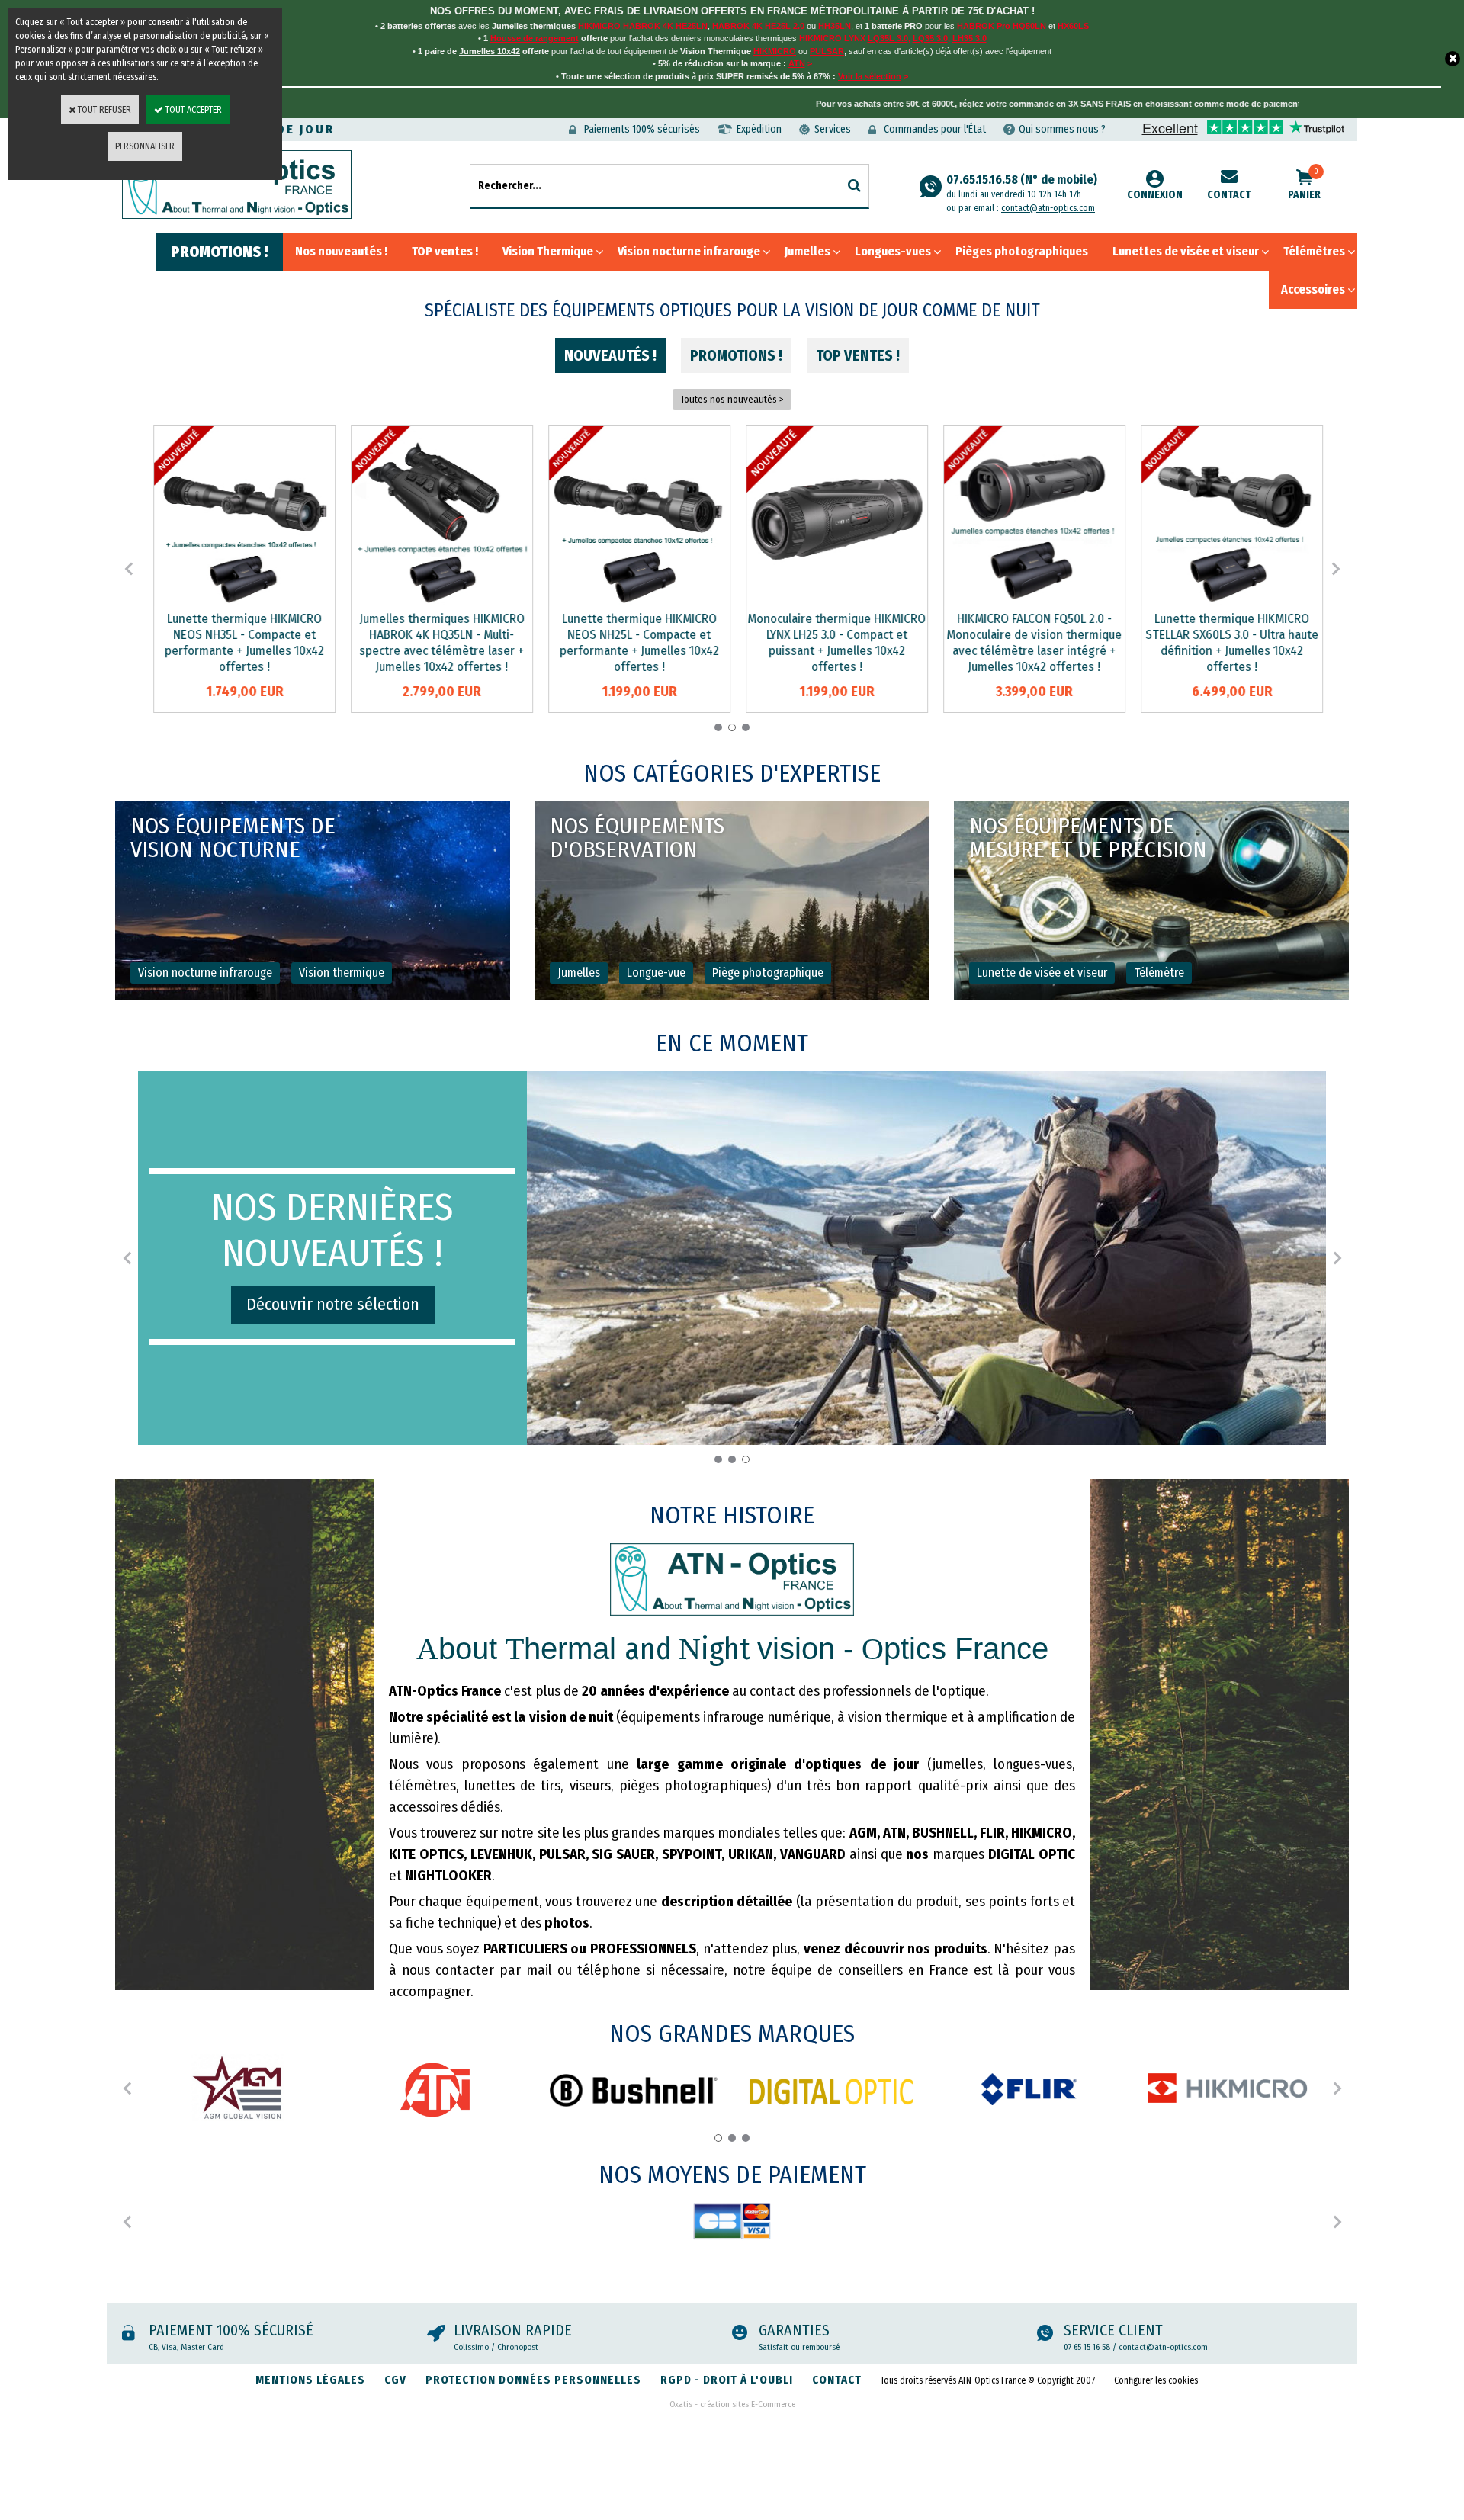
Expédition (759, 129)
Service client (1113, 2330)
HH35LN (835, 26)
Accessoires (1313, 289)
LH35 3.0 (970, 38)
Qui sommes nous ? (1062, 129)
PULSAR (827, 51)
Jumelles (807, 251)
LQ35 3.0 (930, 38)
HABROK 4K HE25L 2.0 (758, 26)
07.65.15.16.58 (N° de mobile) (1022, 186)
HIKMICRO (775, 51)
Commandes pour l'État (935, 129)
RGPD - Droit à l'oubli (727, 2380)
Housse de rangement (535, 38)
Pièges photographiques (1022, 251)
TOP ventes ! (445, 251)
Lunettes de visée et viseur (1186, 251)
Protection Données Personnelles (533, 2380)
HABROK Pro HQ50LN (1002, 26)
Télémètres (1314, 251)
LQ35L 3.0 (888, 38)
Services (833, 129)
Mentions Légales (310, 2380)
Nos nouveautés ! (341, 251)
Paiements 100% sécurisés (642, 129)
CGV (395, 2380)
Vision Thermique (548, 251)
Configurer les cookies (1156, 2380)
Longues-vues (893, 251)
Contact (1229, 195)
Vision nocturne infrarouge (689, 251)
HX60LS (1073, 26)
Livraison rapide (513, 2330)
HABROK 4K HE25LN (665, 26)
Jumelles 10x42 (490, 51)
